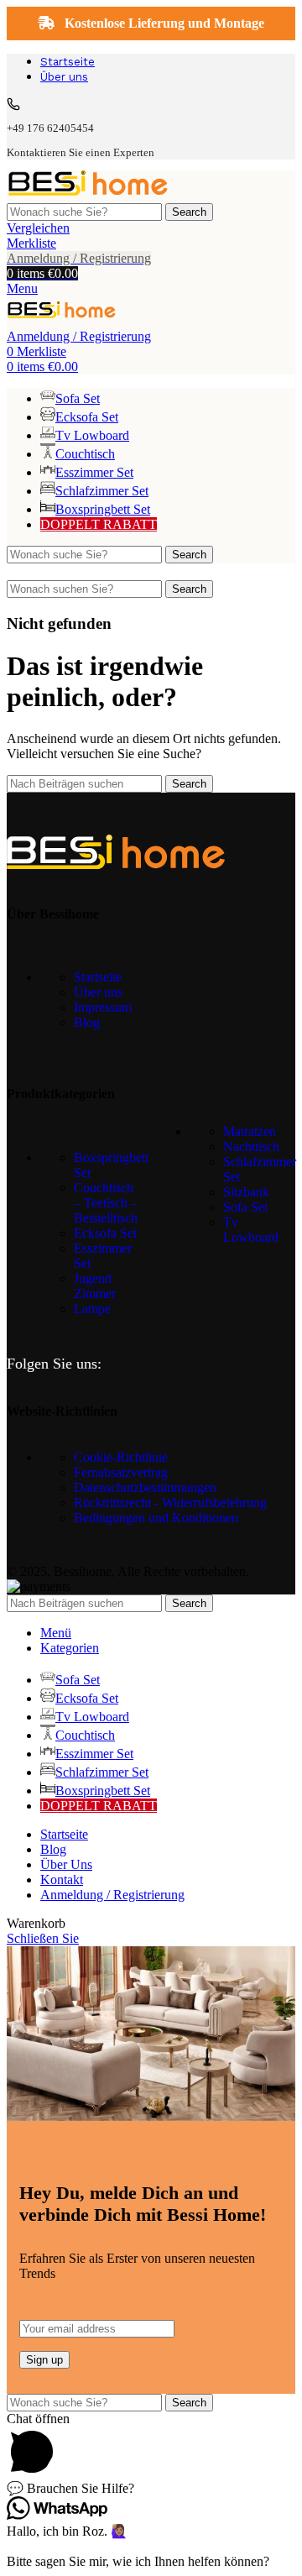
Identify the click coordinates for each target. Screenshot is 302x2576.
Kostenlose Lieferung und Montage (163, 23)
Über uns (98, 992)
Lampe (92, 1309)
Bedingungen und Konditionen (156, 1518)
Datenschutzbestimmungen (145, 1487)
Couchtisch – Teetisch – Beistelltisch (106, 1203)
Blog (87, 1022)
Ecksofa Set (105, 1233)
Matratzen (250, 1131)
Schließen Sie (43, 1938)
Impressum (103, 1007)
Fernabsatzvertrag (121, 1472)
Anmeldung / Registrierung (112, 1895)
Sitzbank (246, 1192)
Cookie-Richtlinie (121, 1457)
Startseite (98, 977)
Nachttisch (251, 1147)
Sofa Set (245, 1207)
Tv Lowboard (251, 1230)
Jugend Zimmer (95, 1286)
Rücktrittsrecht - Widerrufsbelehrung (170, 1503)
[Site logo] (88, 195)
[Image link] (116, 864)
